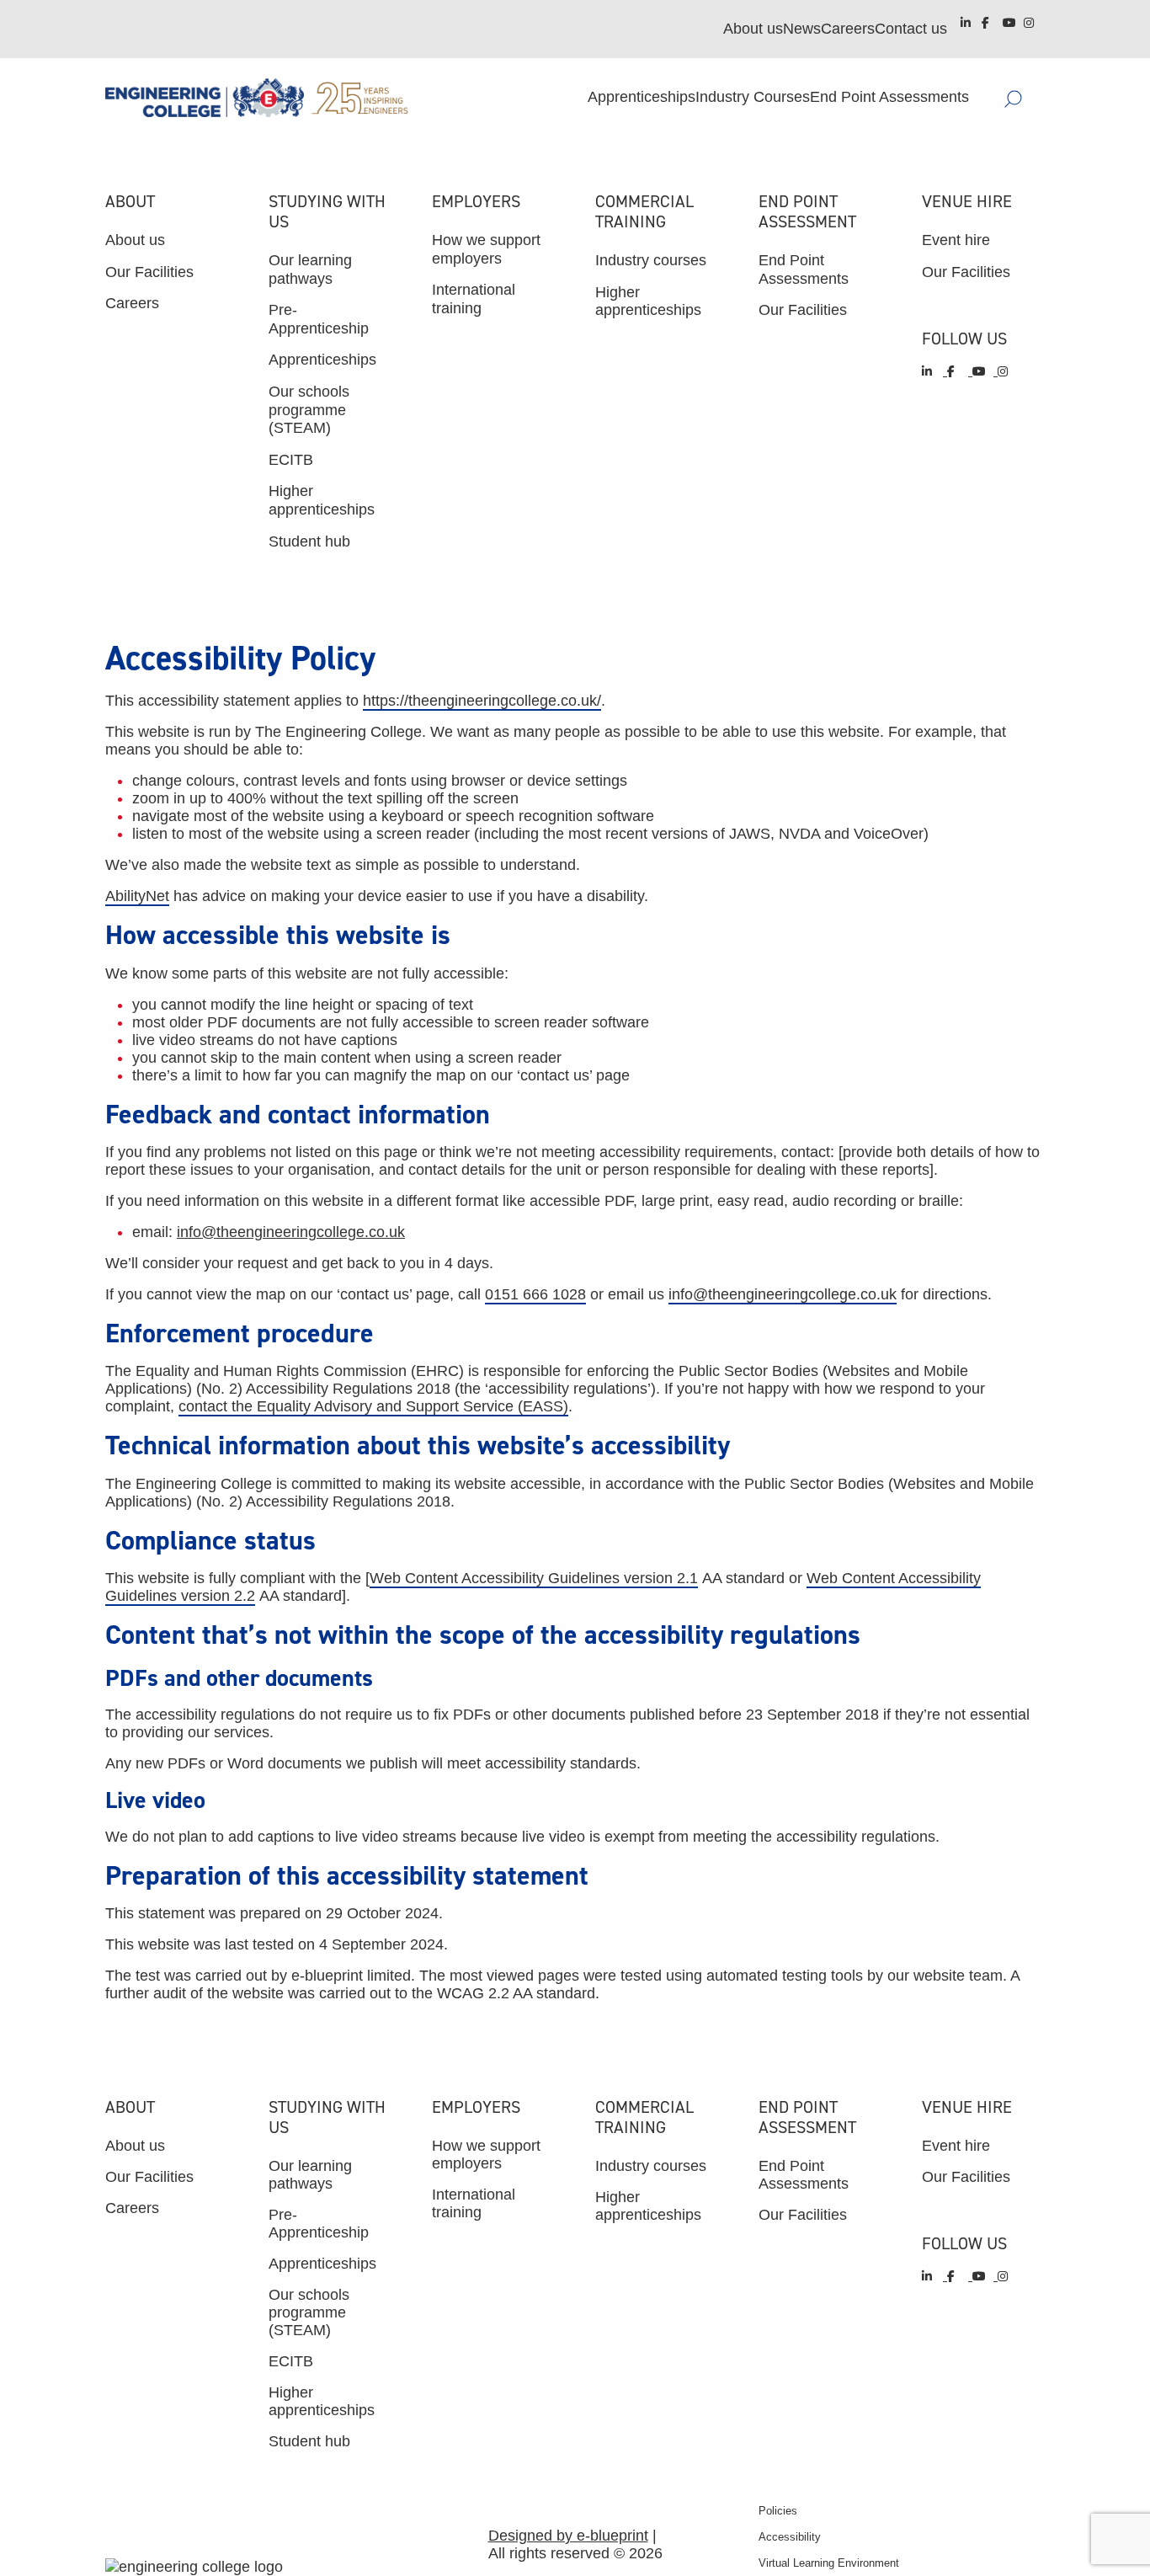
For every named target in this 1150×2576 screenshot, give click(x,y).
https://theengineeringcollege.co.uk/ (482, 701)
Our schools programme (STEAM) (309, 410)
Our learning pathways (310, 269)
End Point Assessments (889, 97)
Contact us (911, 29)
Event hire (956, 240)
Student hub (309, 541)
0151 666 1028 (535, 1294)
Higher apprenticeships (322, 500)
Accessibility (790, 2537)
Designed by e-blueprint (568, 2536)
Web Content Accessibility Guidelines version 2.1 (534, 1578)
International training (474, 299)
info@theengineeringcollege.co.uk (291, 1232)
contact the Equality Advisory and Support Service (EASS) (373, 1406)
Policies (778, 2511)
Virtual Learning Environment (829, 2563)
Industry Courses (753, 97)
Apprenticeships (642, 97)
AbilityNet (137, 896)
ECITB (291, 460)
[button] (1038, 98)
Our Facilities (149, 272)
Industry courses (651, 260)
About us (753, 29)
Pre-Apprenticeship (319, 319)
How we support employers (486, 249)
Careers (848, 29)
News (802, 29)
